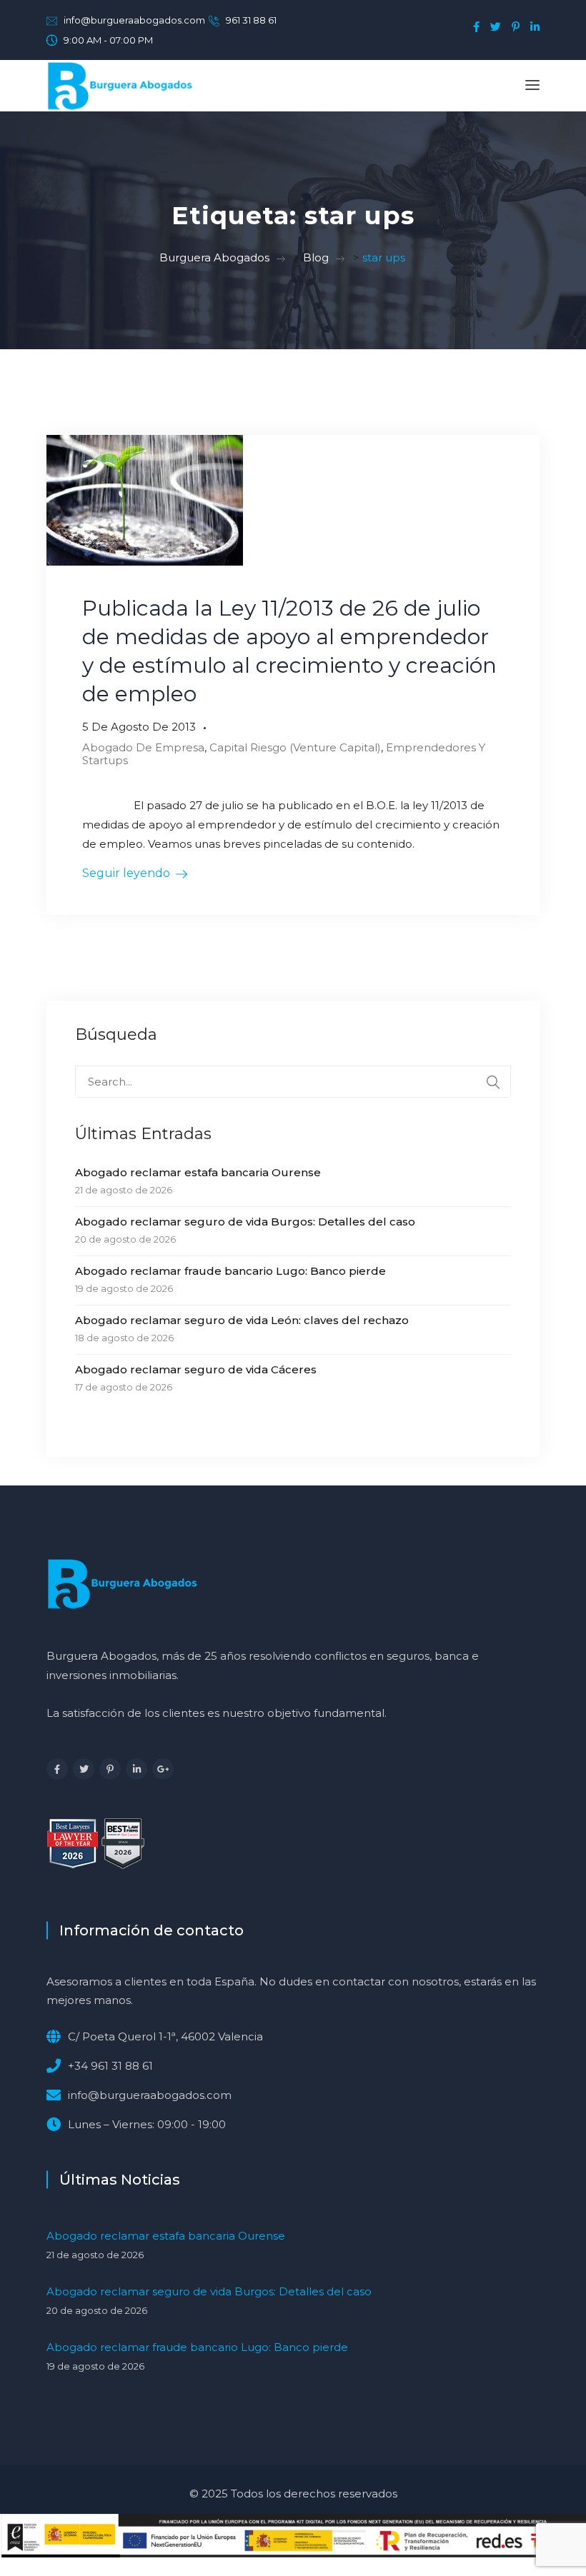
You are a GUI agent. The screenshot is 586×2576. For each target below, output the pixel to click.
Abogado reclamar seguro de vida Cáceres (196, 1369)
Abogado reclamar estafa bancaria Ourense (198, 1172)
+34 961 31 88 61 (110, 2066)
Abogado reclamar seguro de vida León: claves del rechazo (242, 1320)
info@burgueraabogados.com (134, 20)
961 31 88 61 (251, 20)
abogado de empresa (143, 747)
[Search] (493, 1082)
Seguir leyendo (126, 873)
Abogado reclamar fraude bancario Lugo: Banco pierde (230, 1271)
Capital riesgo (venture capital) (295, 747)
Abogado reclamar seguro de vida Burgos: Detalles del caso (245, 1222)
